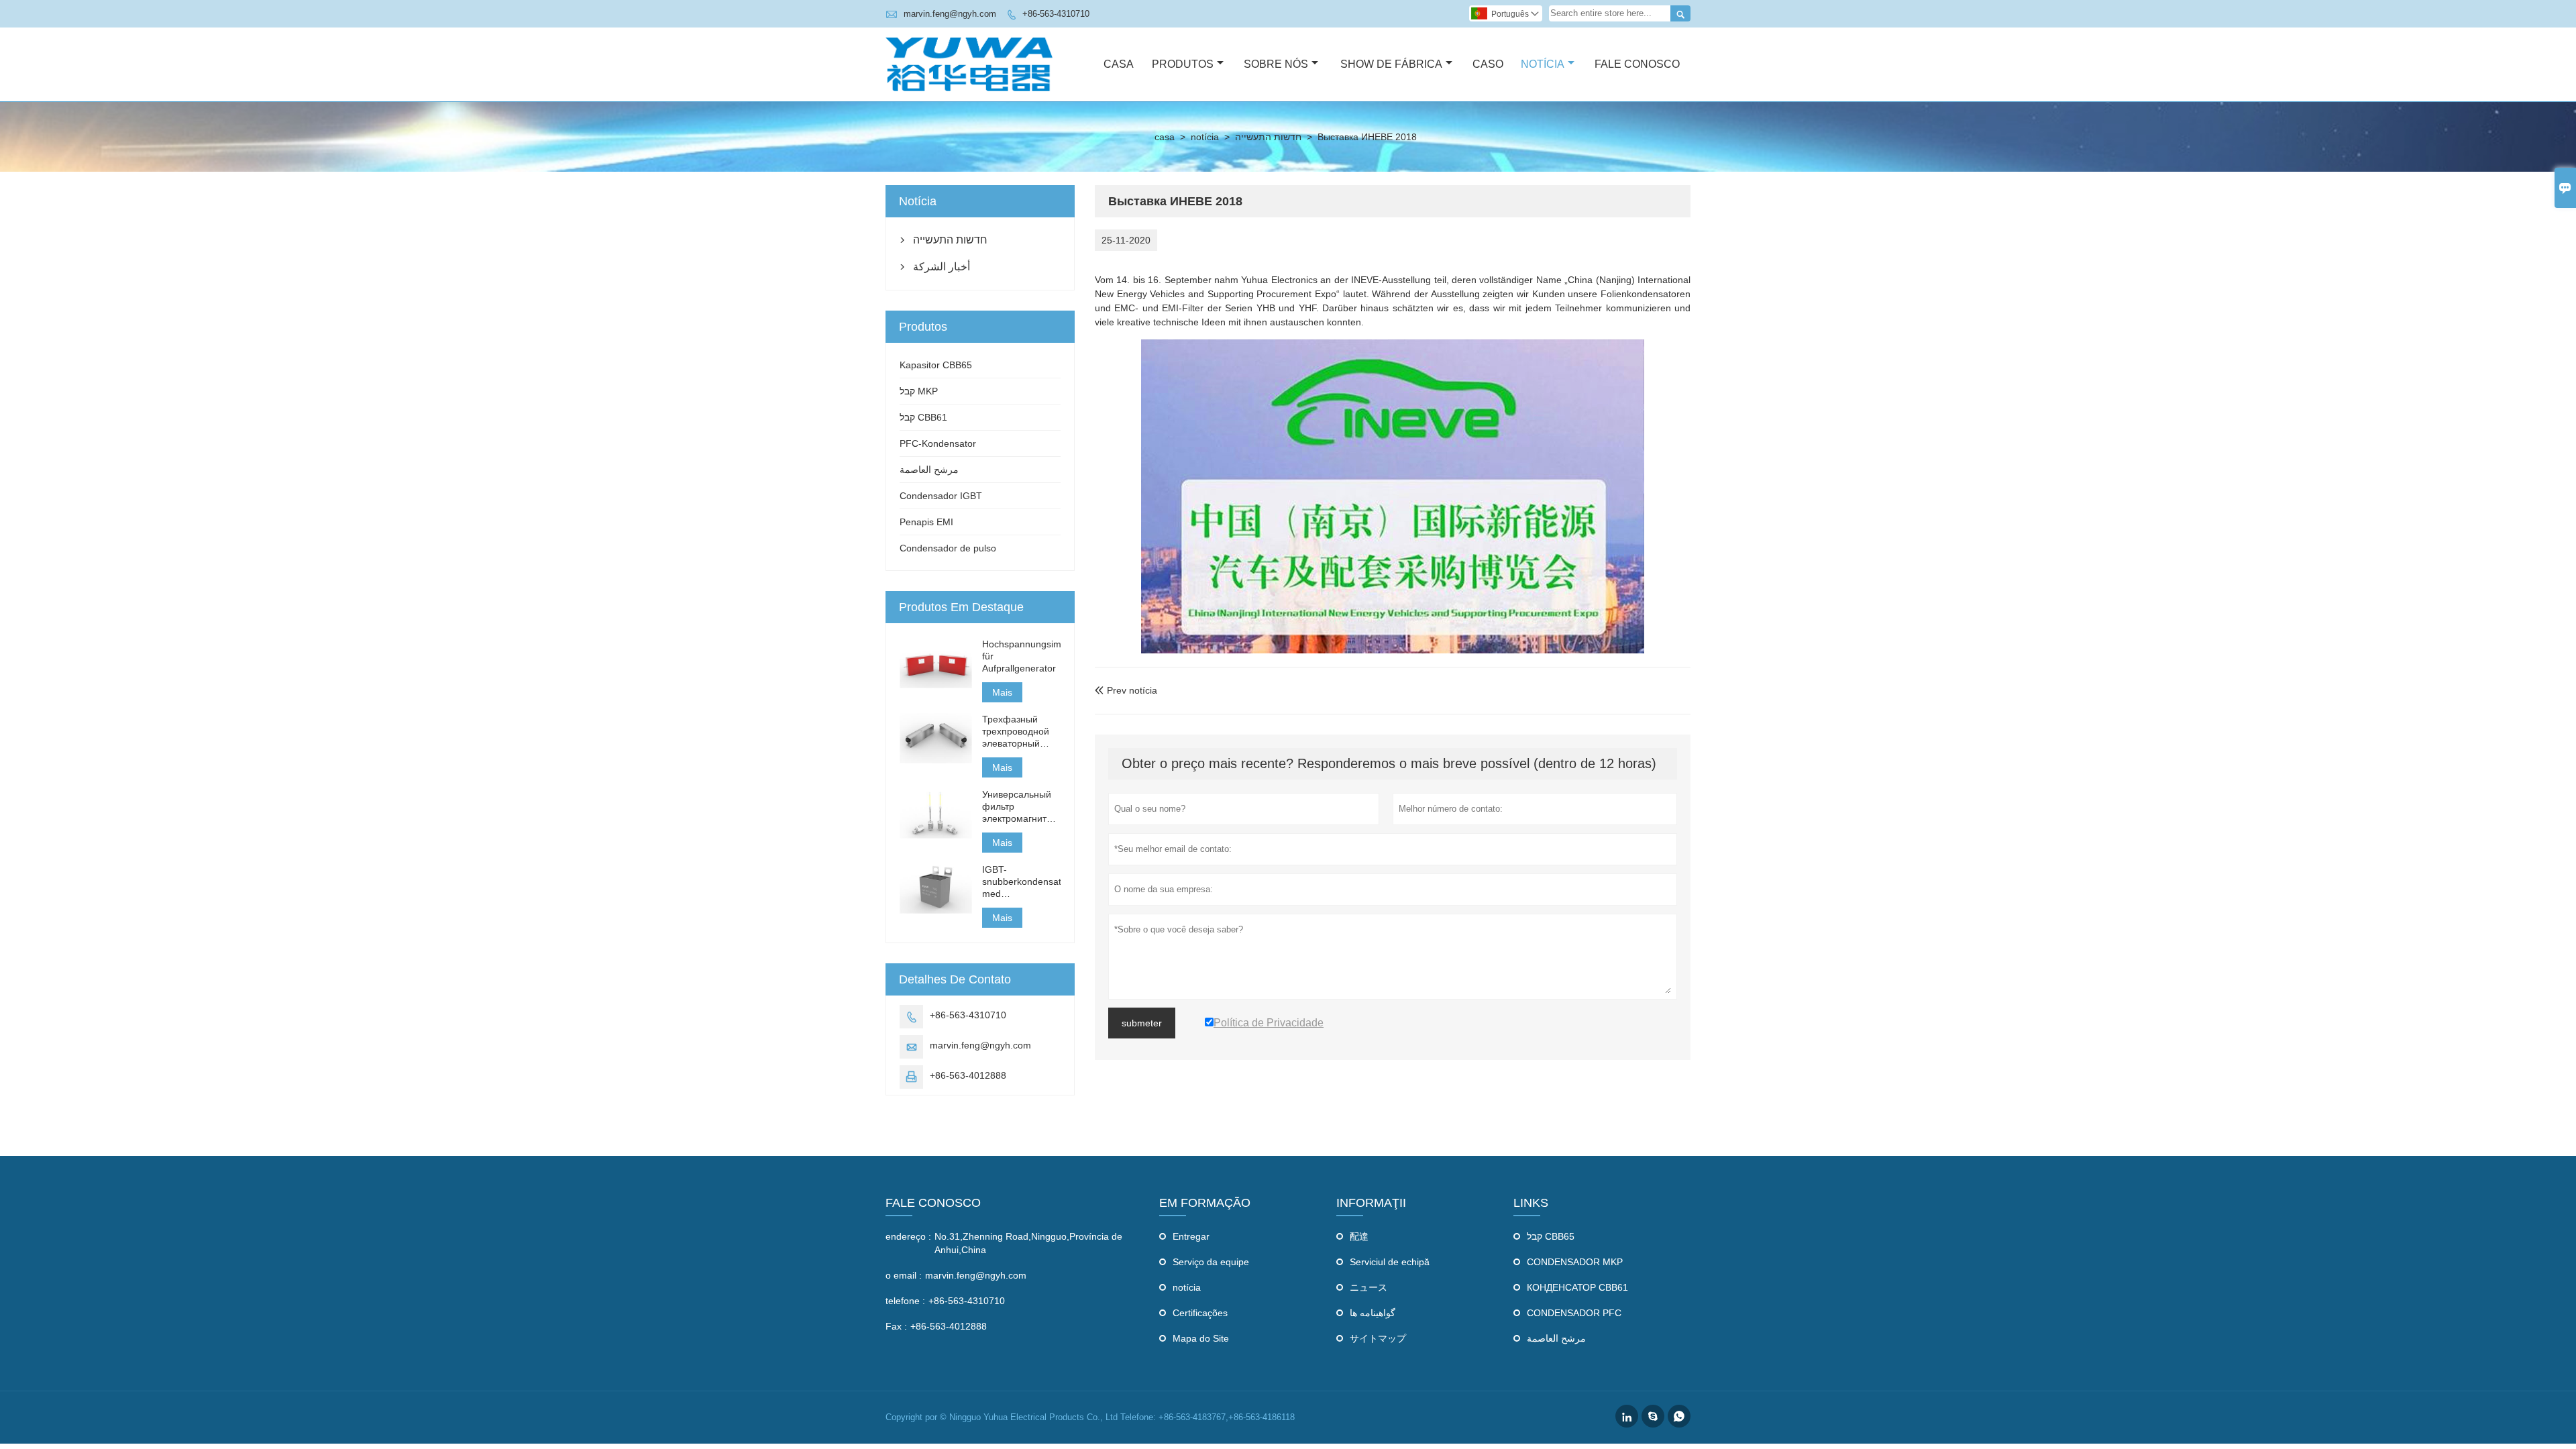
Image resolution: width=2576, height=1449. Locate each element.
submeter (1142, 1023)
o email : (904, 1275)
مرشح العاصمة (929, 470)
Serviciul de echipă (1390, 1262)
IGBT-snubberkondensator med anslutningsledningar (1021, 882)
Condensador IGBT (941, 496)
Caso (1488, 64)
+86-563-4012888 (968, 1075)
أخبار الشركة (942, 267)
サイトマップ (1378, 1338)
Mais (1002, 692)
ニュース (1368, 1287)
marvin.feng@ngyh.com (950, 14)
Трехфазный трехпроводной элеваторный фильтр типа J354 (1021, 732)
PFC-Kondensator (938, 443)
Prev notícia (1126, 690)
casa (1165, 137)
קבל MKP (919, 391)
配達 (1359, 1236)
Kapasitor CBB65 (936, 365)
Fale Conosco (1637, 64)
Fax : (896, 1326)
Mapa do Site (1201, 1338)
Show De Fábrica (1391, 64)
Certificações (1200, 1313)
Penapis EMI (926, 522)
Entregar (1191, 1236)
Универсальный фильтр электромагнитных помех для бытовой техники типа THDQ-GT (1021, 807)
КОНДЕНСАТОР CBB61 (1577, 1287)
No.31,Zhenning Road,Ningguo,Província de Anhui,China (1028, 1243)
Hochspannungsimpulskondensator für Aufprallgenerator (1021, 656)
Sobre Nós (1276, 64)
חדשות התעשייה (1268, 137)
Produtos (1183, 64)
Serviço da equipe (1211, 1262)
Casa (1119, 64)
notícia (1205, 137)
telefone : (905, 1301)
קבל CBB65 (1551, 1236)
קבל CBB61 (923, 417)
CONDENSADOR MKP (1575, 1262)
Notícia (1543, 64)
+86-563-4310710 (1056, 14)
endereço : (908, 1236)
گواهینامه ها (1373, 1313)
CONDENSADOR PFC (1574, 1313)
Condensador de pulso (948, 548)
